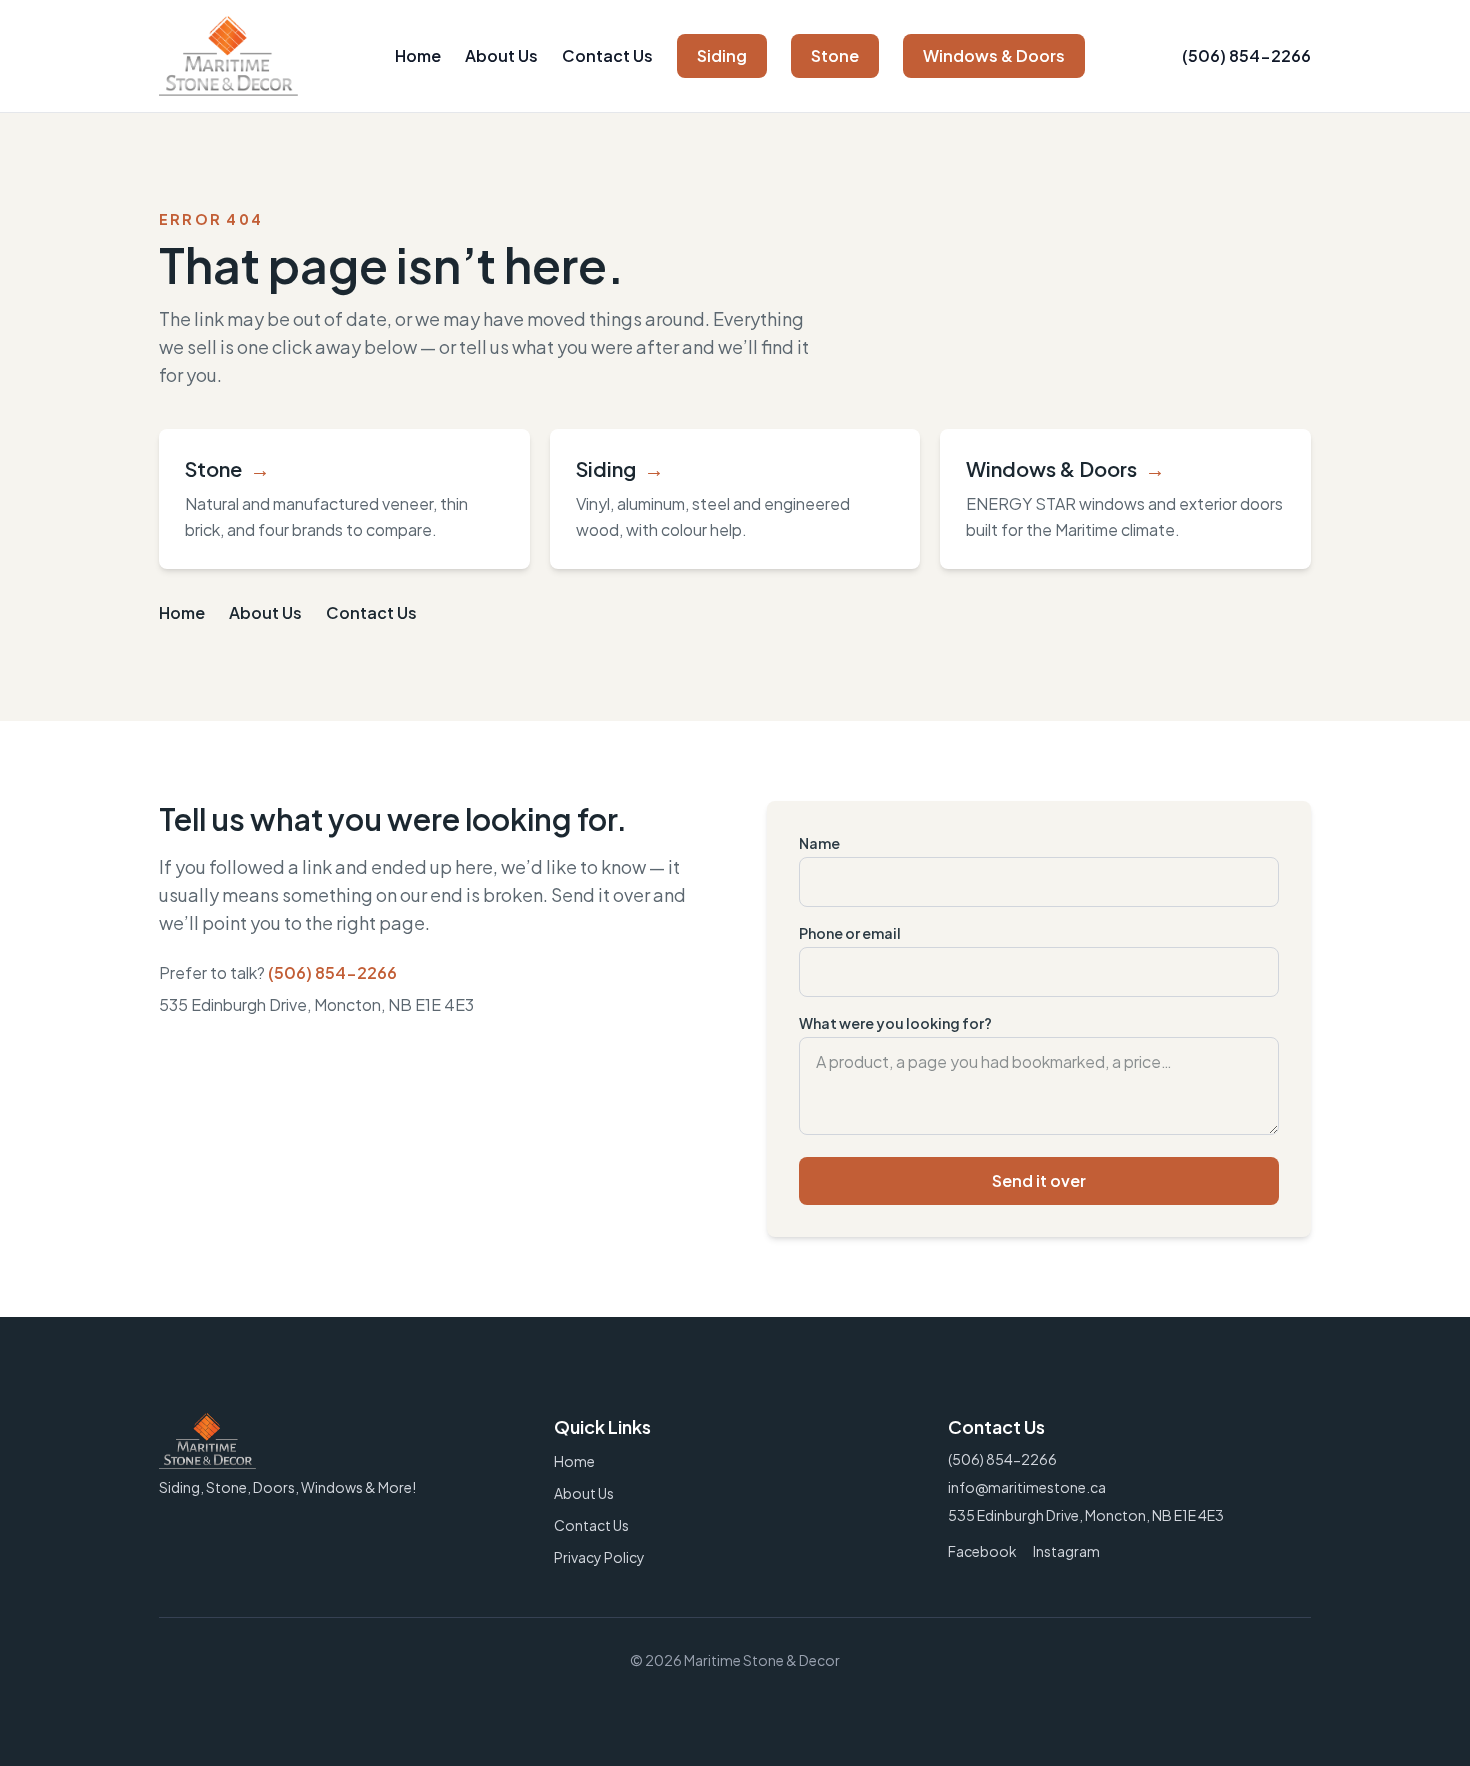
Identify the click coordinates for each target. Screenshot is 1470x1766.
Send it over (1039, 1180)
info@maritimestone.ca (1027, 1487)
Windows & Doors (994, 55)
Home (418, 55)
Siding (722, 55)
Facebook (982, 1551)
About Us (501, 55)
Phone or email (850, 933)
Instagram (1066, 1551)
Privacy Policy (599, 1557)
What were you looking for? (895, 1023)
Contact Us (607, 55)
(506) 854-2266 (1246, 55)
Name (819, 843)
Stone (835, 55)
